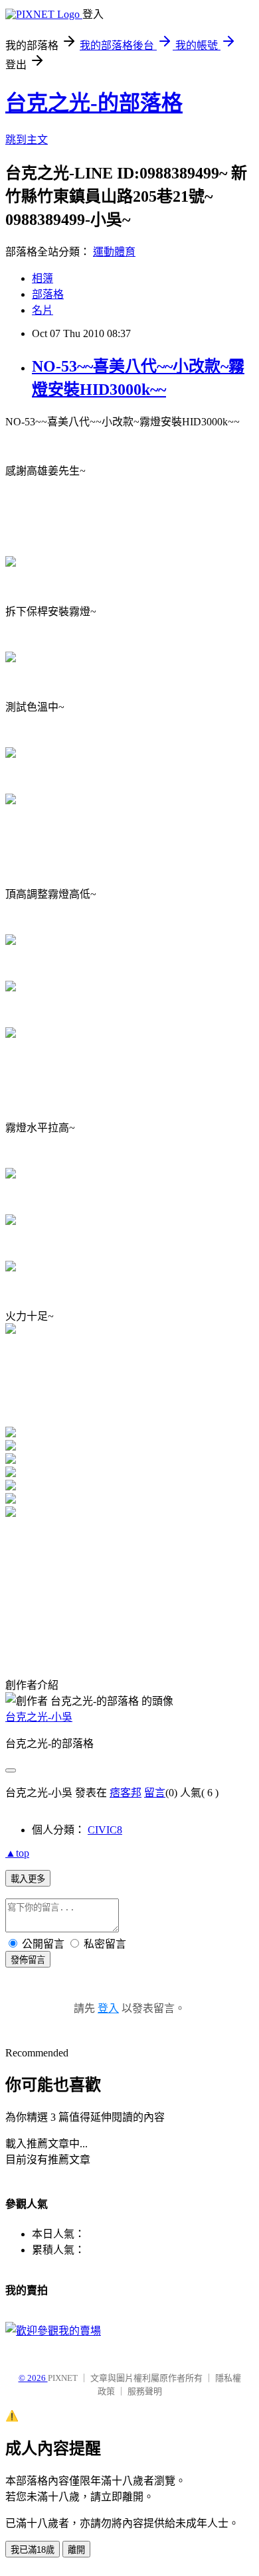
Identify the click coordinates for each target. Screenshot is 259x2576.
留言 (155, 1793)
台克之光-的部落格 (94, 103)
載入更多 (28, 1879)
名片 (43, 310)
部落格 (48, 294)
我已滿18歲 (33, 2550)
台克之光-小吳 (39, 1717)
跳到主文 (27, 140)
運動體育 (114, 252)
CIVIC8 (105, 1830)
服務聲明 (145, 2391)
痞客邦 (126, 1793)
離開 (76, 2550)
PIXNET (63, 2378)
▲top (17, 1853)
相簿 (43, 278)
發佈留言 (28, 1960)
